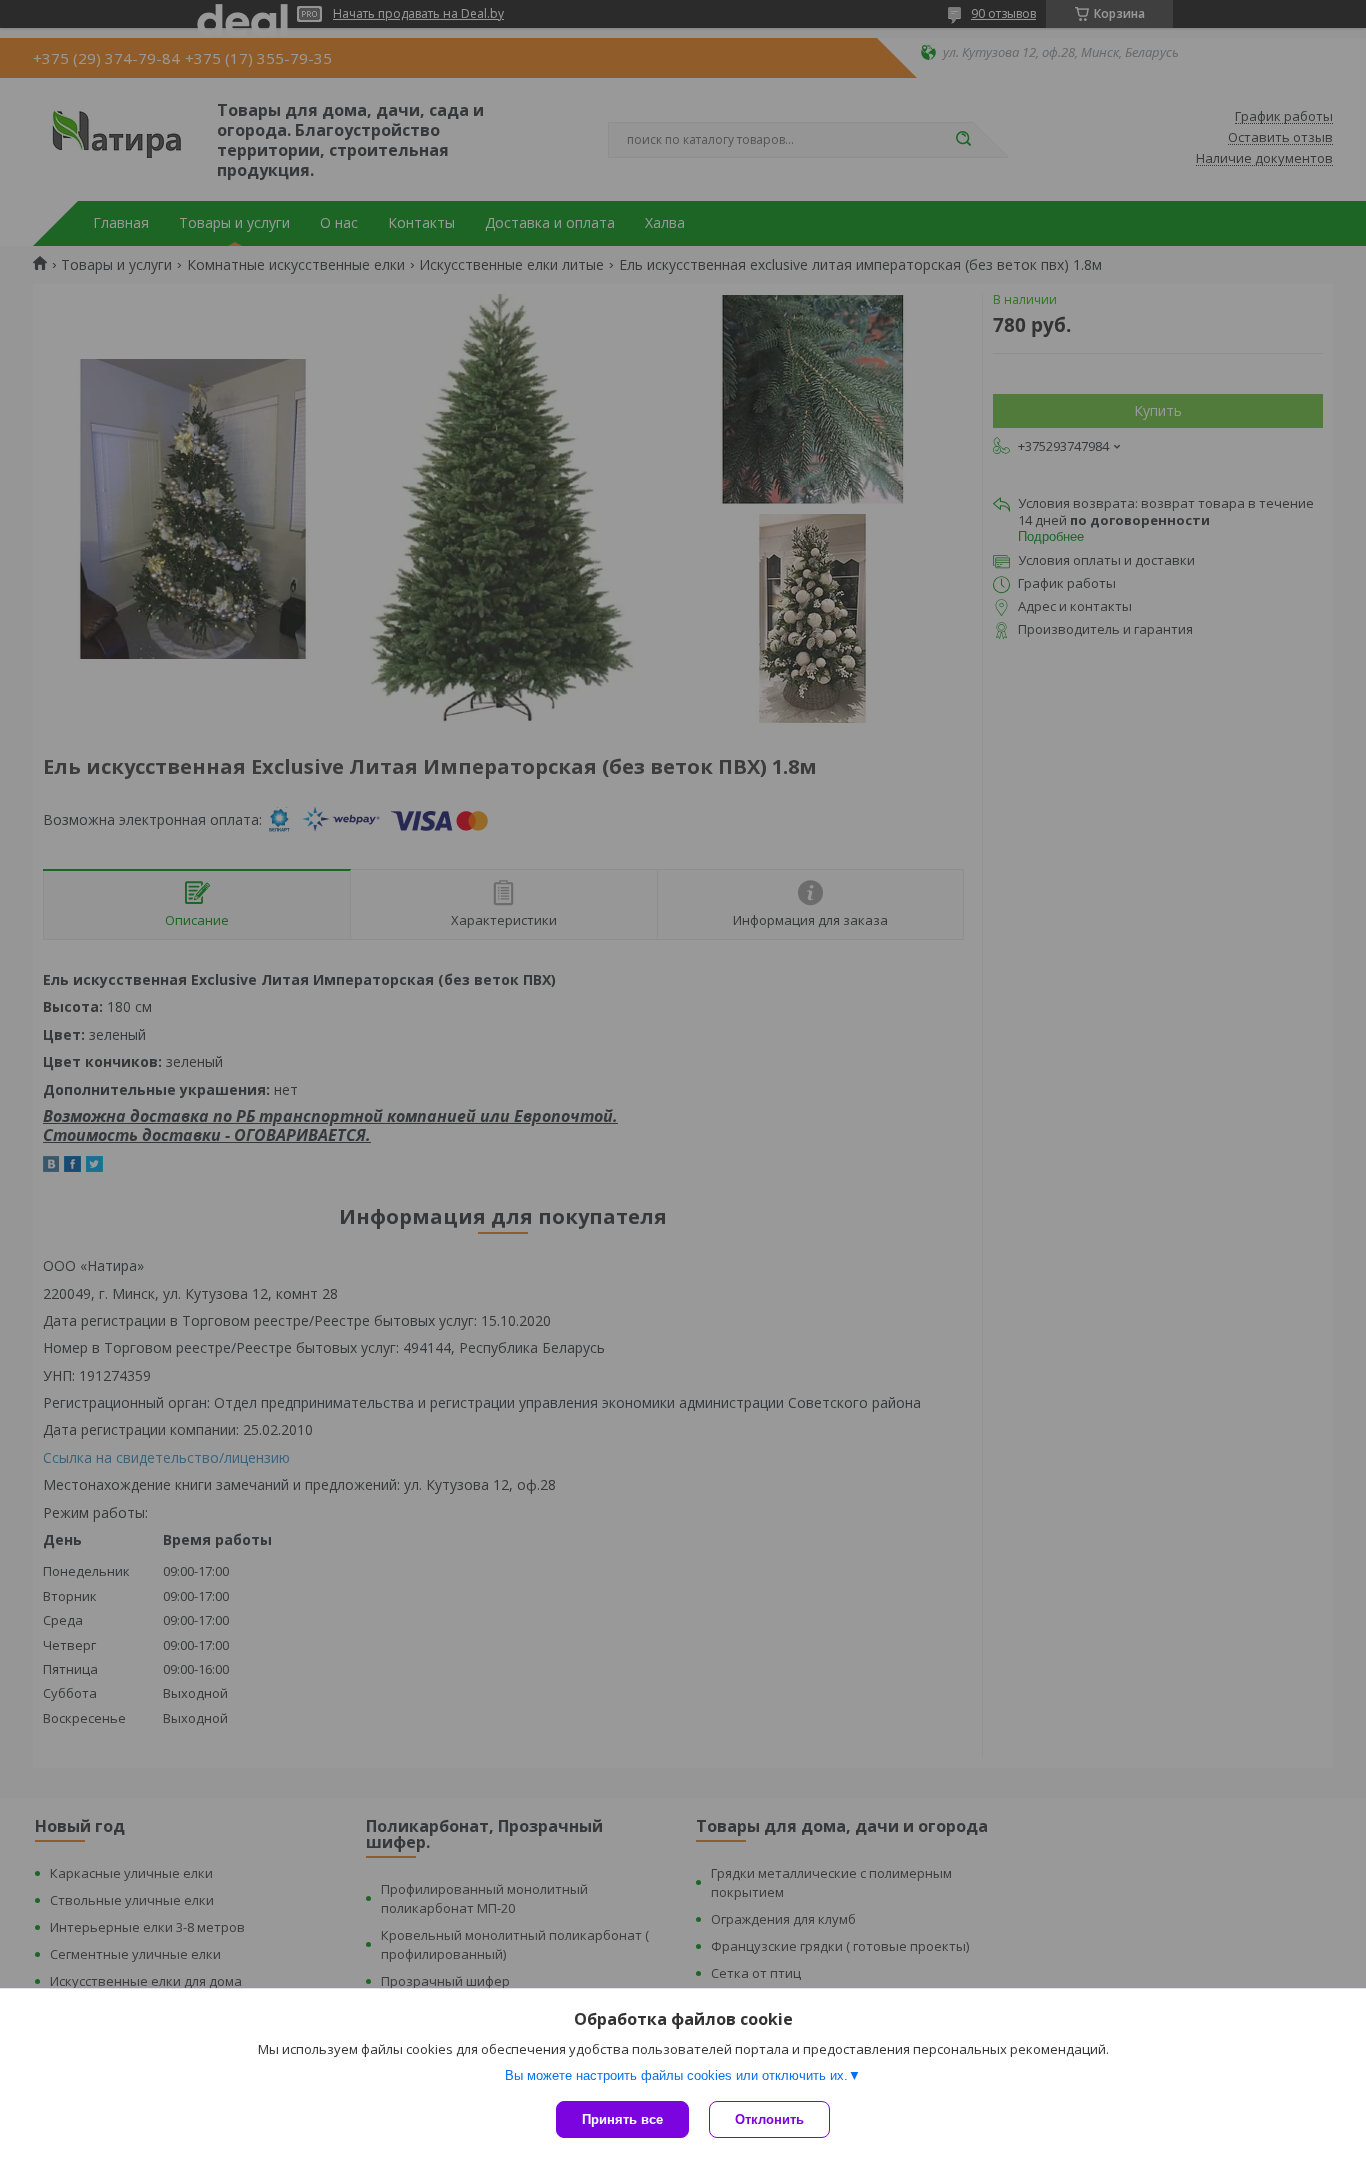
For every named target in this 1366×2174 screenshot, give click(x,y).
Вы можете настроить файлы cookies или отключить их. (676, 2075)
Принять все (622, 2119)
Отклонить (769, 2119)
